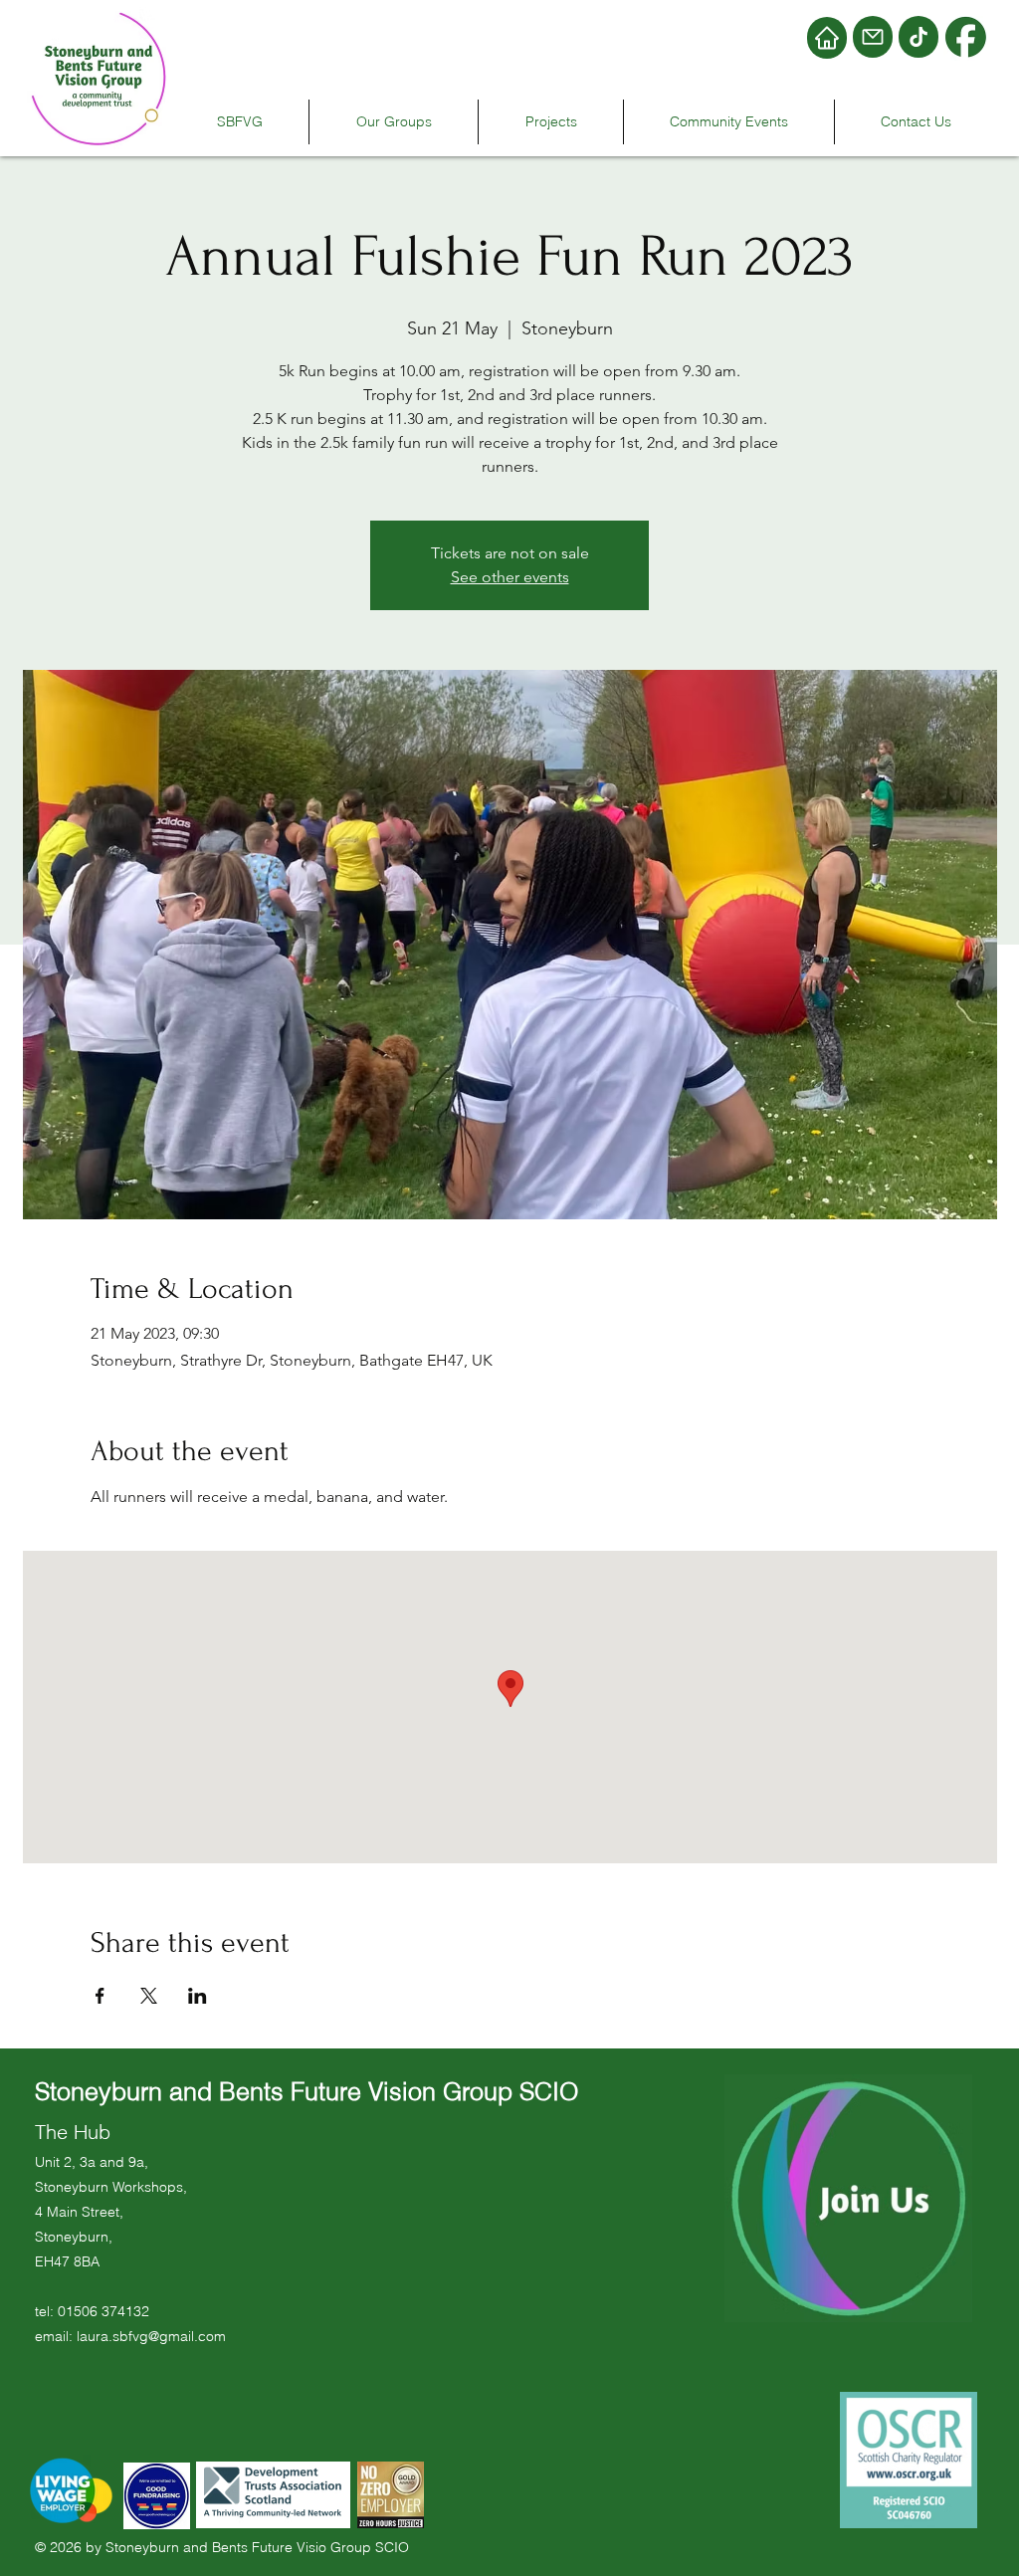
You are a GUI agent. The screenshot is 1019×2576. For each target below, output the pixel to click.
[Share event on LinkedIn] (198, 1996)
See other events (510, 577)
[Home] (827, 38)
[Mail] (873, 37)
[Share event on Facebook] (100, 1996)
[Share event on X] (149, 1996)
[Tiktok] (918, 37)
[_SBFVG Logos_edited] (966, 38)
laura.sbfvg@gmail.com (151, 2336)
